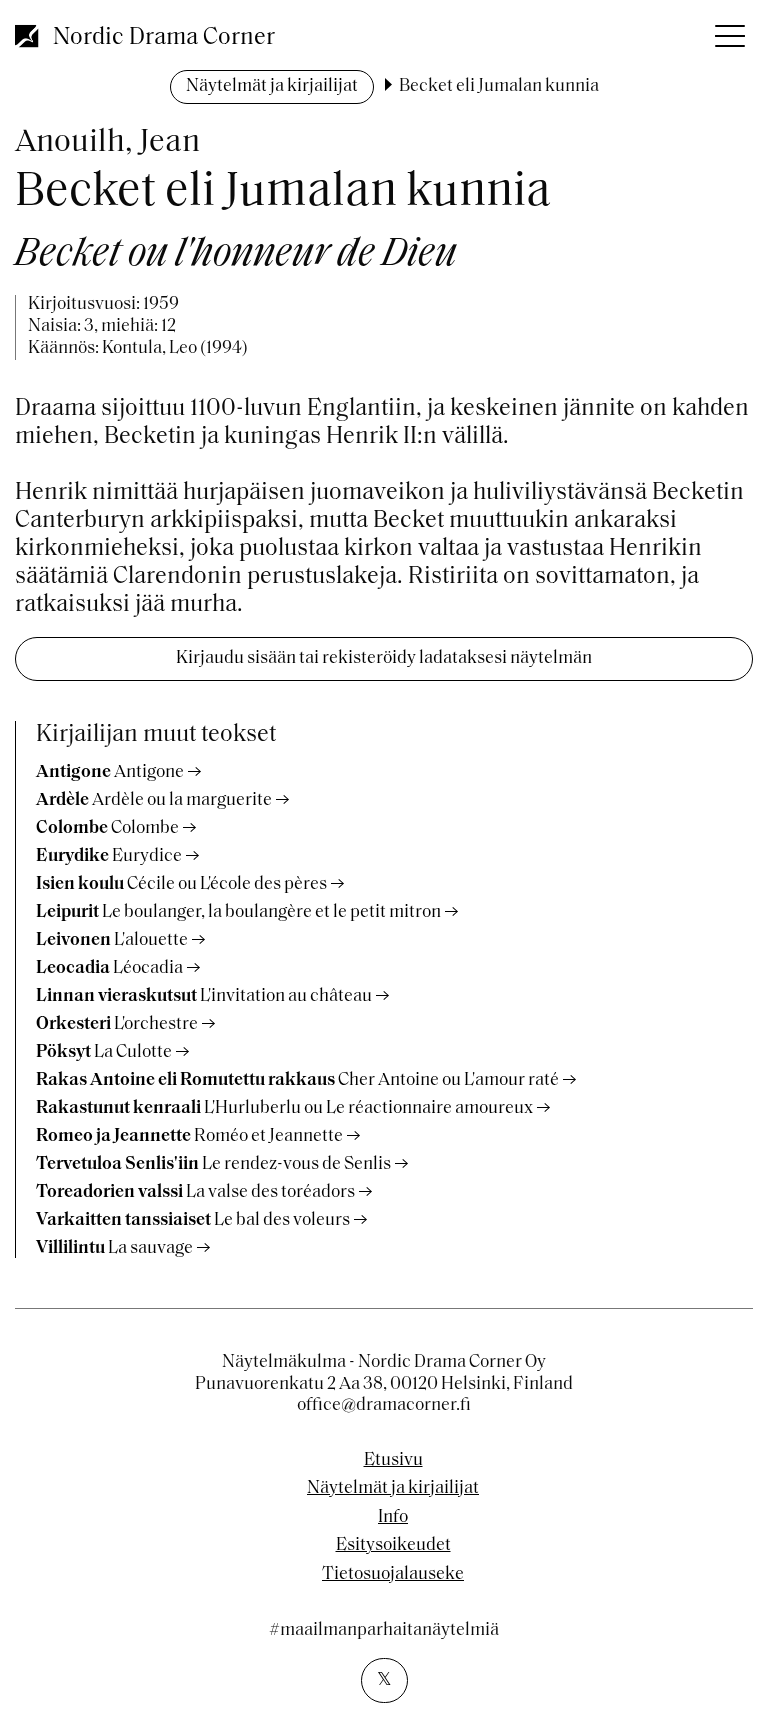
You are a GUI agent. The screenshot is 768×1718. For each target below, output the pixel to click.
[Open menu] (728, 30)
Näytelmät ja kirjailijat (272, 87)
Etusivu (393, 1461)
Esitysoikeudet (393, 1546)
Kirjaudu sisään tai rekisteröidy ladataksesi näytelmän (384, 659)
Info (393, 1518)
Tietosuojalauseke (393, 1575)
